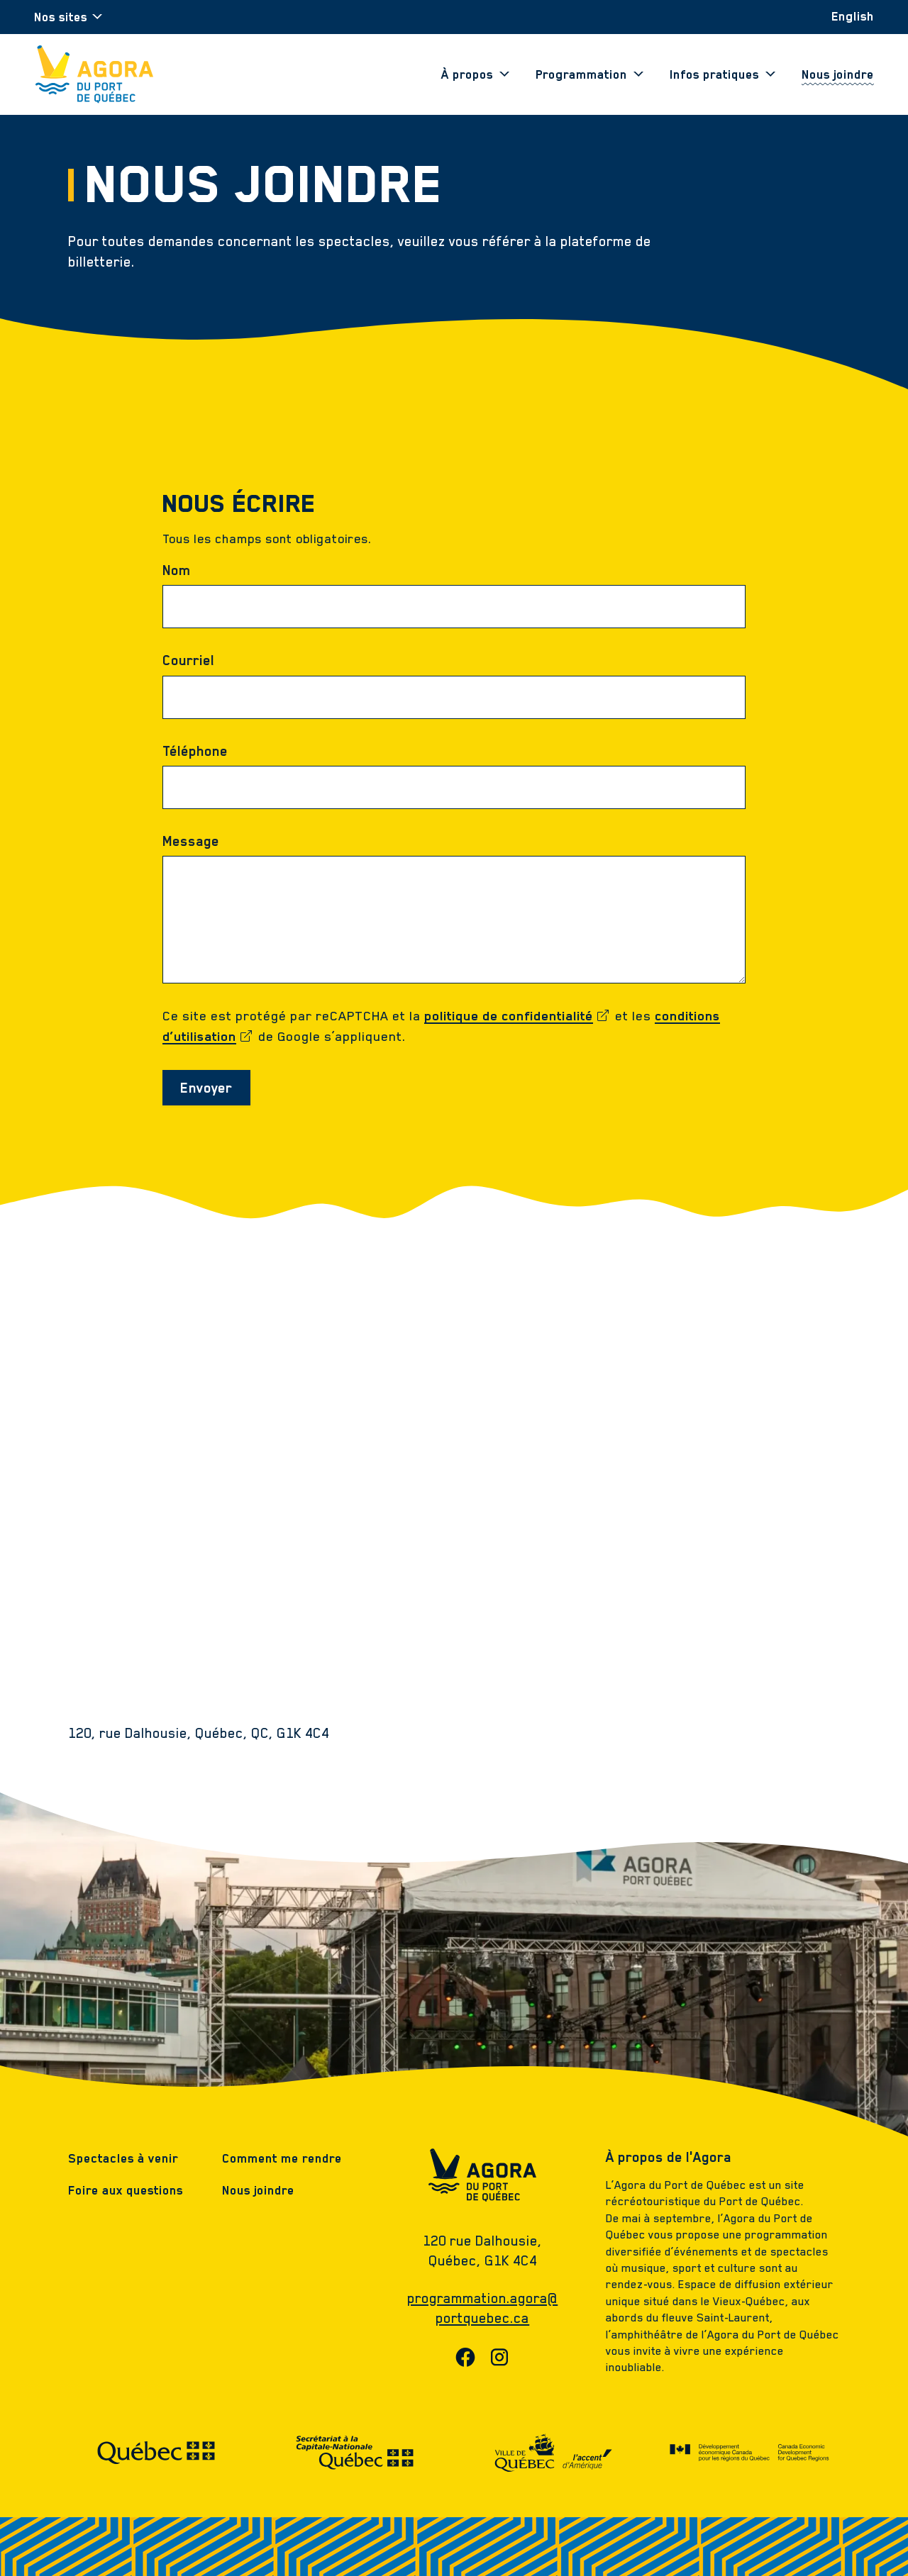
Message (191, 841)
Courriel (188, 660)
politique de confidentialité (518, 1016)
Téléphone (195, 751)
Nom (177, 570)
